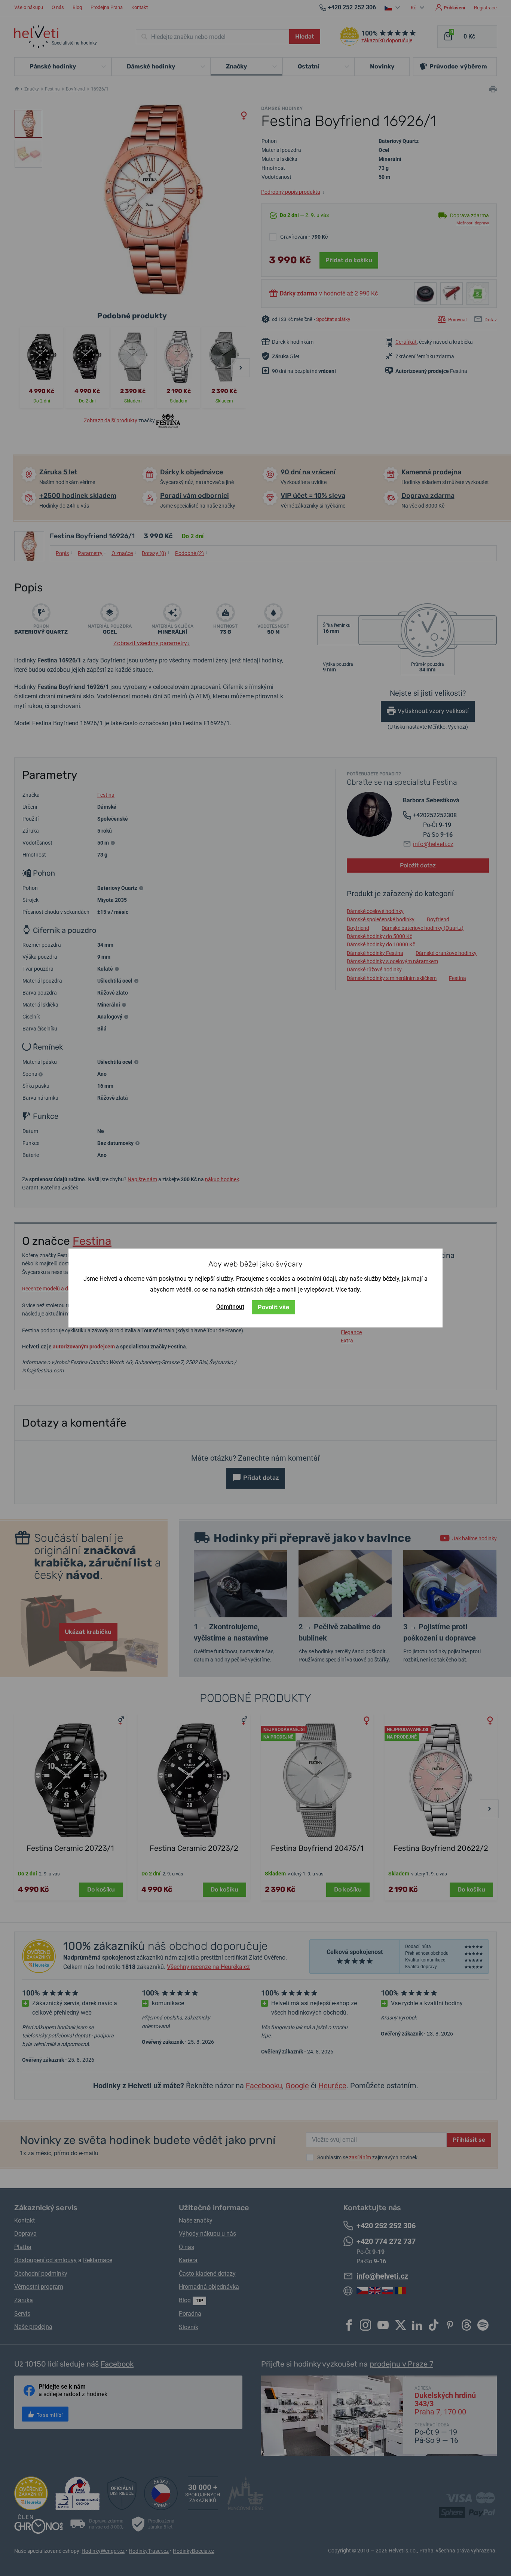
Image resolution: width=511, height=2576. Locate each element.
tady (354, 1289)
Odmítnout (230, 1307)
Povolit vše (273, 1307)
